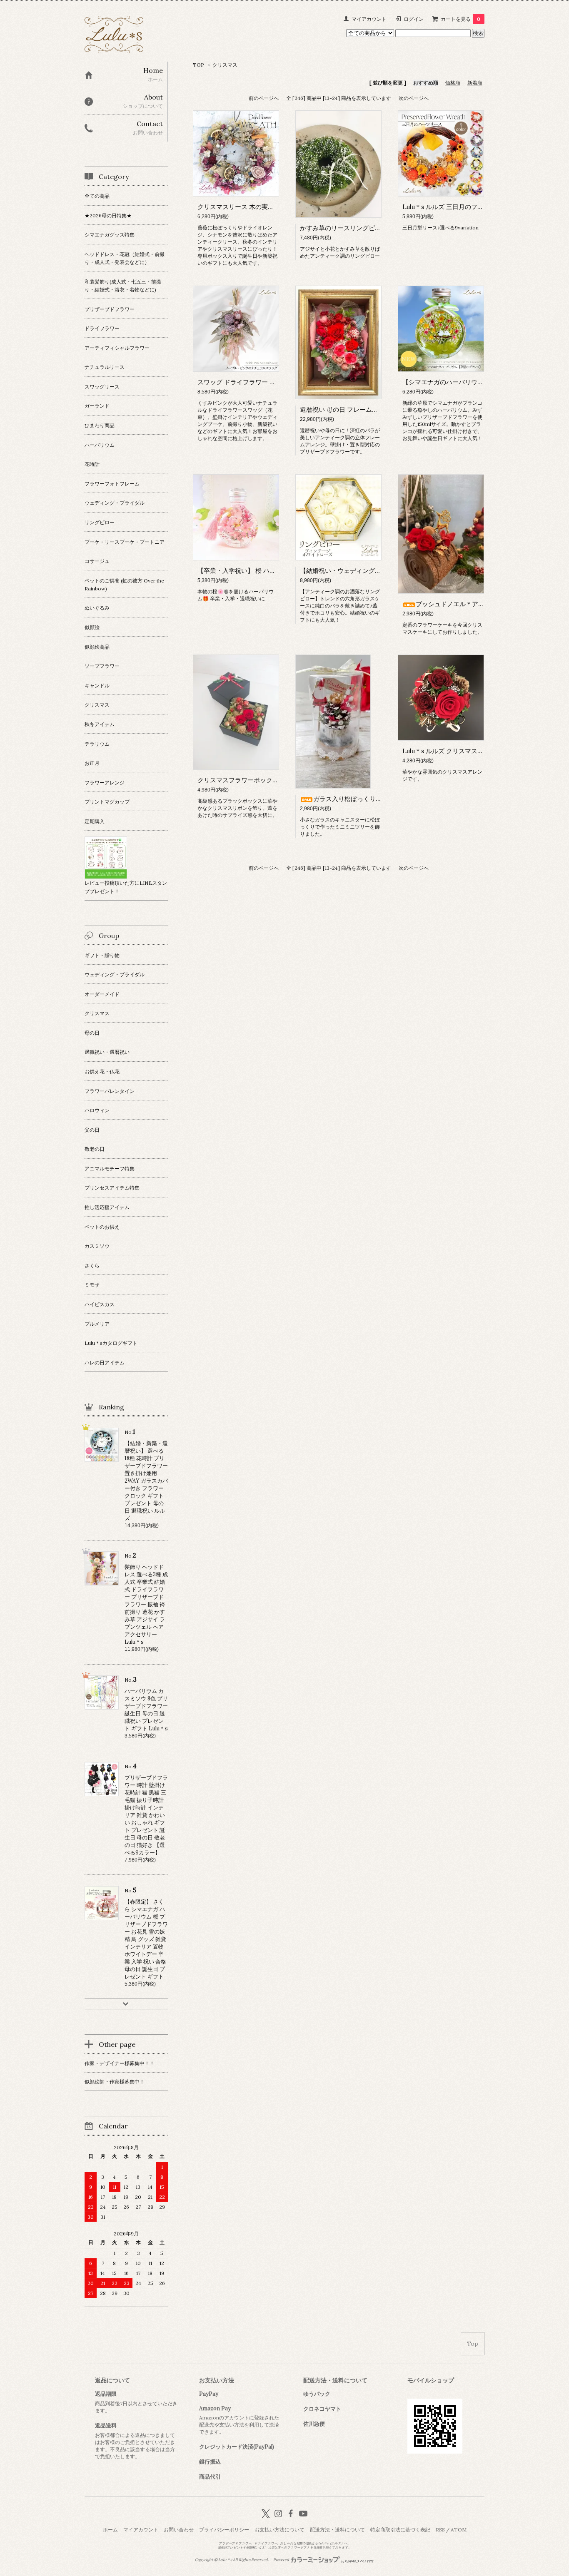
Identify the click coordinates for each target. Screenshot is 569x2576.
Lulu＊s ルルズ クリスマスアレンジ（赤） (462, 751)
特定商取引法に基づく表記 (400, 2530)
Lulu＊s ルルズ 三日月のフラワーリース (459, 207)
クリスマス (225, 65)
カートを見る (460, 19)
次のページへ (414, 98)
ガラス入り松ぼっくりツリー (354, 799)
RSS (440, 2530)
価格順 (453, 83)
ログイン (414, 19)
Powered (282, 2560)
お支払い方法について (280, 2530)
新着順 (475, 83)
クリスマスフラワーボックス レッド (248, 780)
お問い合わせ (179, 2530)
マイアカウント (369, 19)
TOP (198, 65)
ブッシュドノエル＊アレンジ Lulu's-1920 (474, 604)
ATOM (459, 2530)
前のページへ (264, 98)
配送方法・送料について (337, 2530)
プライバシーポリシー (224, 2530)
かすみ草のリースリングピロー (344, 228)
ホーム (110, 2530)
